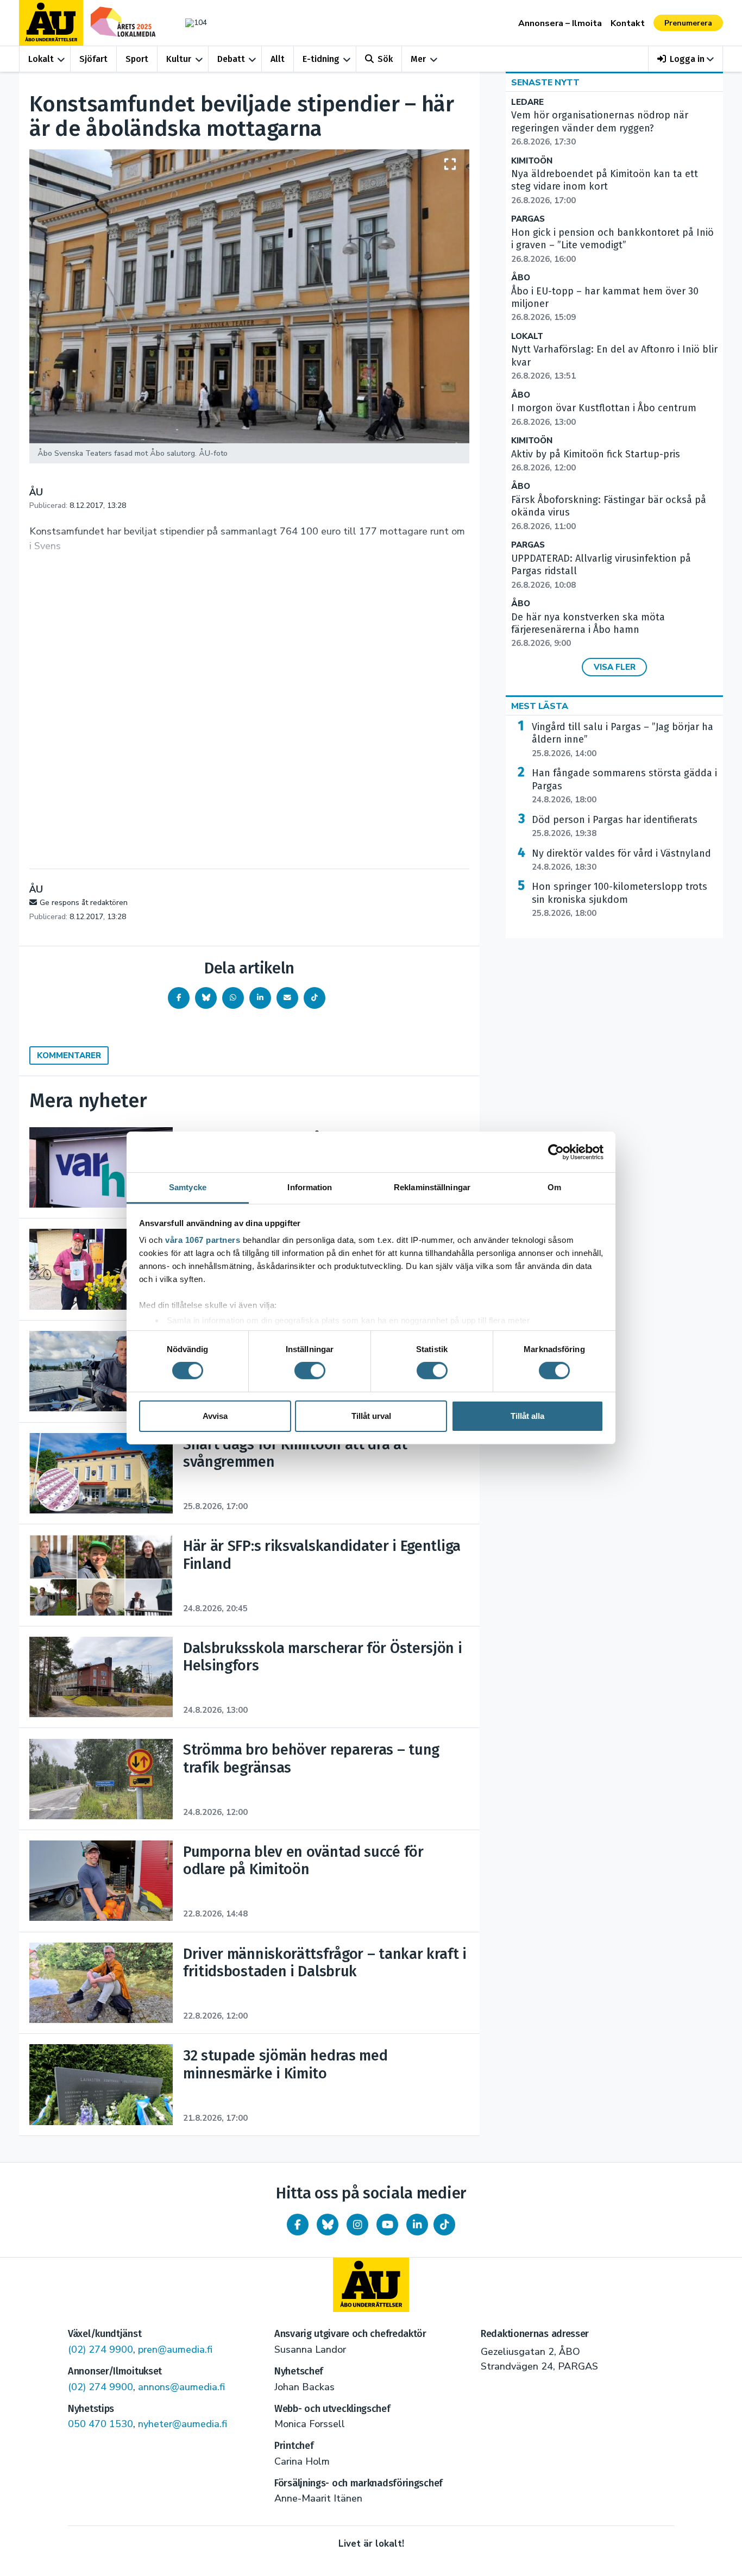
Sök (385, 59)
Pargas (528, 219)
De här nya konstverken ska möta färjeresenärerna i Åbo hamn (588, 630)
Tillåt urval (371, 1416)
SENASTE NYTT (545, 83)
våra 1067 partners (203, 1240)
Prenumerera (688, 23)
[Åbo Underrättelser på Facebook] (298, 2225)
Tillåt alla (527, 1416)
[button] (686, 59)
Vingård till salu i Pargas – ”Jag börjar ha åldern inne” (622, 740)
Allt (278, 59)
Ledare (527, 102)
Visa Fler (615, 667)
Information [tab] (310, 1187)
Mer (418, 59)
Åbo (521, 278)
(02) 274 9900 (100, 2349)
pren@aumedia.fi (175, 2349)
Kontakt (628, 23)
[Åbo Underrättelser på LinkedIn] (417, 2225)
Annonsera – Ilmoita (560, 23)
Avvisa (215, 1416)
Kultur (179, 59)
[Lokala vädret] (191, 23)
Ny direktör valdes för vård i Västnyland (621, 860)
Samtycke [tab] (188, 1187)
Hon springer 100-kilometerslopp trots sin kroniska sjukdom (620, 900)
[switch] (310, 1371)
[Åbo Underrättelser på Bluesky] (328, 2225)
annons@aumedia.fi (181, 2387)
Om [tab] (554, 1187)
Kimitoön (532, 161)
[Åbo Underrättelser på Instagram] (357, 2225)
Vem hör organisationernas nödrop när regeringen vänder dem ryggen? (600, 128)
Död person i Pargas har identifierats (615, 826)
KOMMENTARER (69, 1055)
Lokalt (41, 59)
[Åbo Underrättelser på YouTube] (387, 2225)
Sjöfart (93, 59)
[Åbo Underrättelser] (371, 2285)
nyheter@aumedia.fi (183, 2424)
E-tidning (321, 59)
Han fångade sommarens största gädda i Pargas (624, 786)
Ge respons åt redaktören (84, 903)
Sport (137, 59)
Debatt (231, 59)
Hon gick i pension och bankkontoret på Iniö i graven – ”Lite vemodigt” (612, 246)
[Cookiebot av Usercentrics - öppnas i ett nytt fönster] (556, 1152)
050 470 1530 (100, 2424)
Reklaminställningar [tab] (432, 1187)
